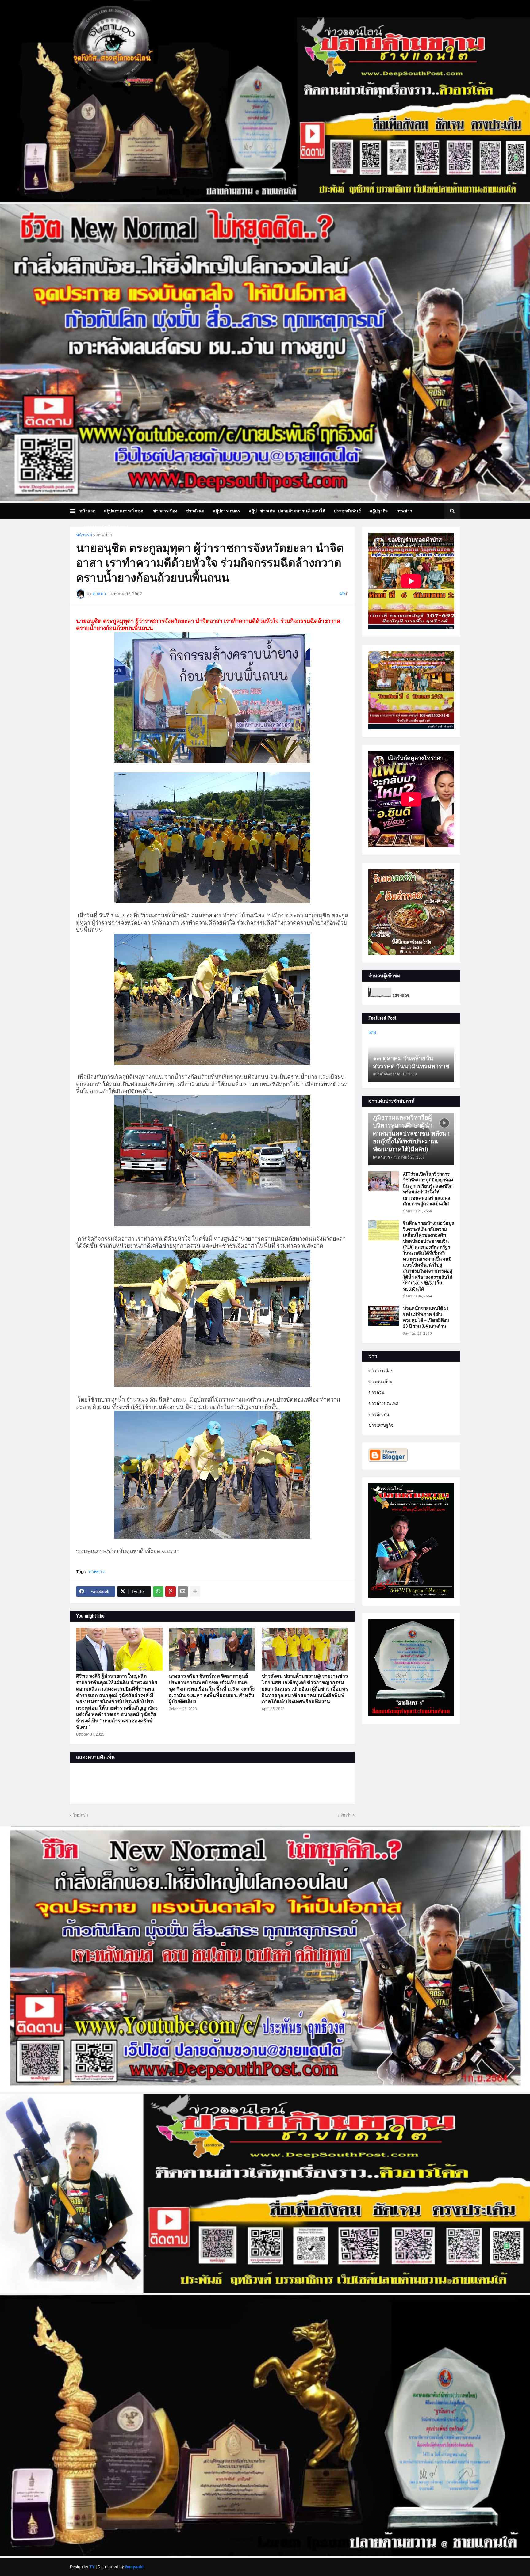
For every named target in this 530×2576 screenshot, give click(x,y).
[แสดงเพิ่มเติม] (195, 1592)
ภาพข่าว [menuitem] (404, 511)
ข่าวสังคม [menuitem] (195, 511)
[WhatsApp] (158, 1592)
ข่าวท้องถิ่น (379, 1414)
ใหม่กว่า (81, 1815)
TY (92, 2567)
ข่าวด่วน (376, 1392)
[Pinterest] (171, 1592)
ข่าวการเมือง (380, 1371)
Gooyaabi (134, 2567)
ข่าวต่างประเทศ (383, 1403)
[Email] (183, 1592)
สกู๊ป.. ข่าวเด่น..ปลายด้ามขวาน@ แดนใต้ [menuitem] (287, 511)
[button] (75, 511)
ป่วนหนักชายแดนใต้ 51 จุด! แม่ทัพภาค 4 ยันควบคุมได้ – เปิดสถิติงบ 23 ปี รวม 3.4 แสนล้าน (426, 1317)
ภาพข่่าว (104, 535)
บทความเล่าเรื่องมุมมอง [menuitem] (106, 527)
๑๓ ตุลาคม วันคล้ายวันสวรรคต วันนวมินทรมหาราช (411, 1062)
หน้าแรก (84, 535)
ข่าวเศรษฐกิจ (381, 1425)
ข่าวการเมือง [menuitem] (165, 511)
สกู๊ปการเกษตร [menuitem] (227, 511)
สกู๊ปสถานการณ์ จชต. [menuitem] (124, 511)
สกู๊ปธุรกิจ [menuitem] (379, 511)
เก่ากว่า (345, 1815)
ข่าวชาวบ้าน (380, 1382)
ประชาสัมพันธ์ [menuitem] (347, 511)
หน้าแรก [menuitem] (87, 511)
